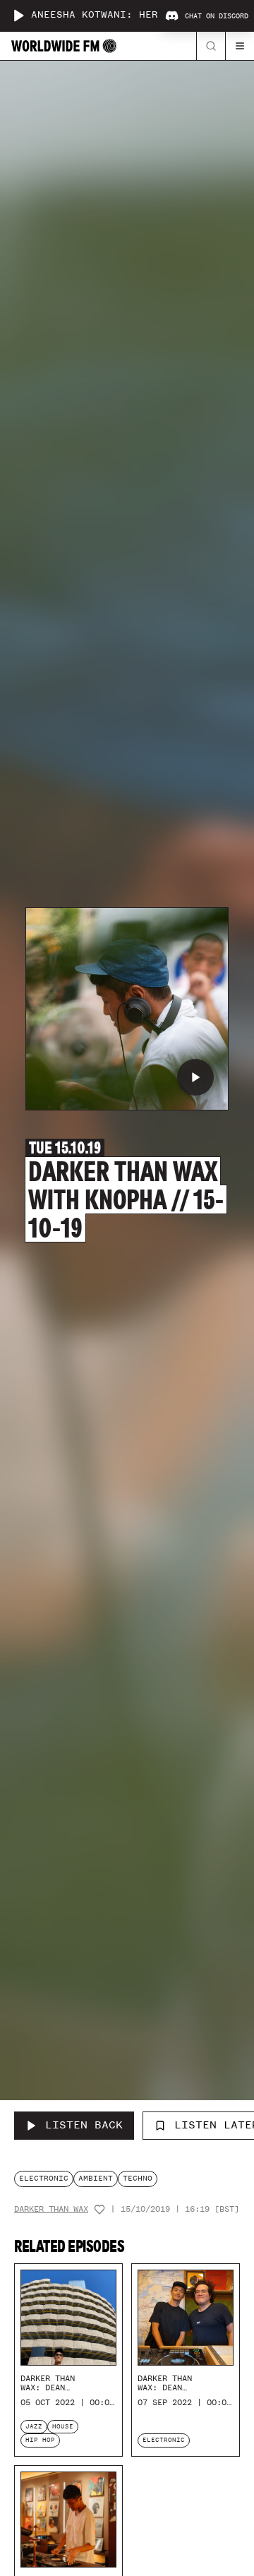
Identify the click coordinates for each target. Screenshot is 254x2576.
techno (138, 2178)
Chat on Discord (217, 16)
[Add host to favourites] (99, 2210)
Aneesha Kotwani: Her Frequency (126, 15)
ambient (96, 2178)
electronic (44, 2178)
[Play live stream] (18, 16)
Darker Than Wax (51, 2209)
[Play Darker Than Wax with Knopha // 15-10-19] (195, 1077)
